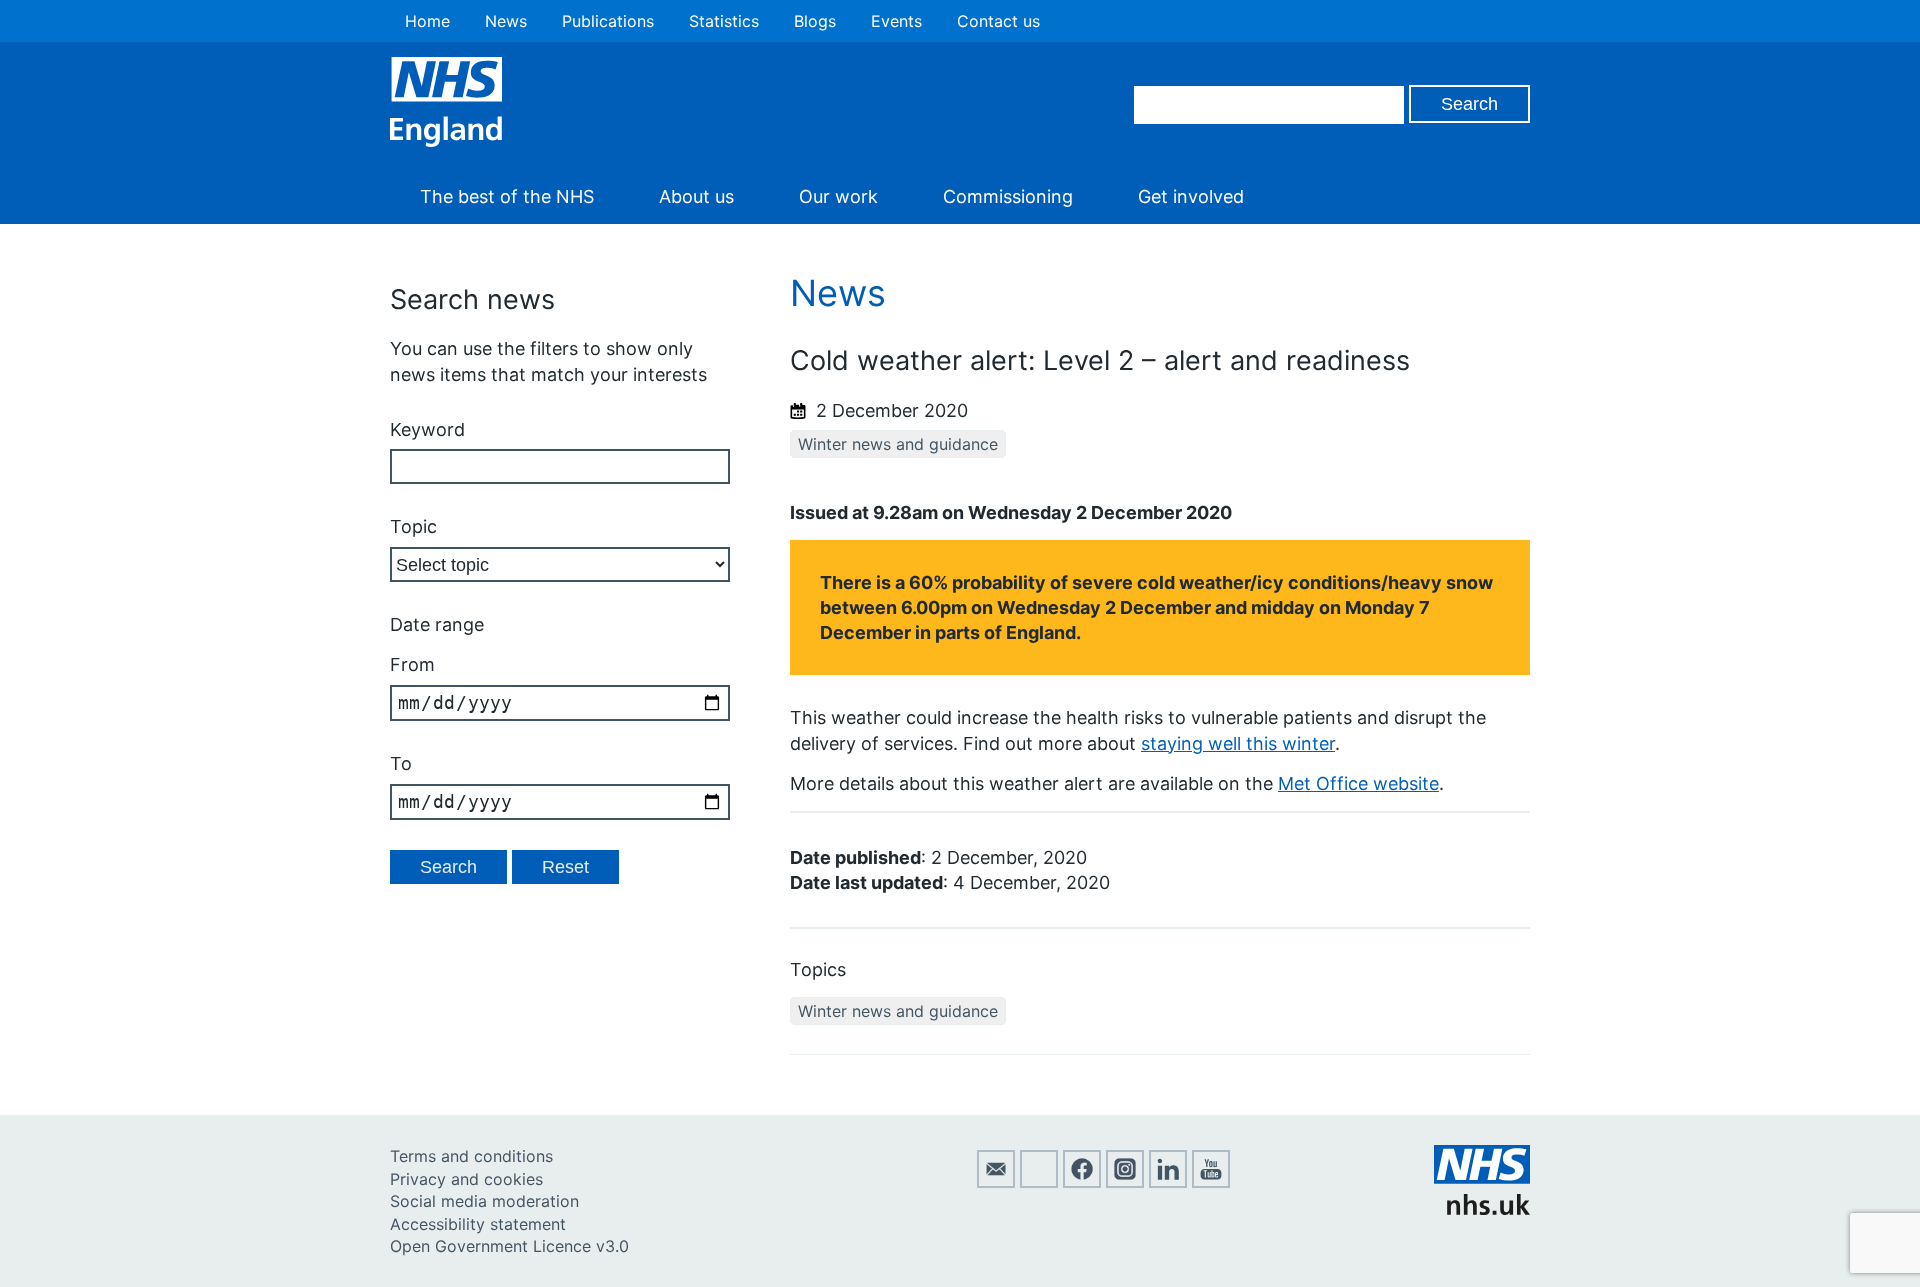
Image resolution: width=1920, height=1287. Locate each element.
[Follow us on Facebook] (1082, 1182)
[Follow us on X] (1039, 1182)
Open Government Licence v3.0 (509, 1246)
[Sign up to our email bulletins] (996, 1182)
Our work (838, 196)
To (401, 763)
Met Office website (1358, 783)
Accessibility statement (478, 1224)
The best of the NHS (507, 196)
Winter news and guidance (898, 444)
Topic (413, 526)
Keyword (427, 429)
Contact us (998, 21)
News (506, 21)
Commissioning (1008, 196)
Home (427, 21)
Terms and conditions (471, 1156)
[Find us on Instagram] (1125, 1182)
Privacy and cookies (466, 1179)
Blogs (815, 21)
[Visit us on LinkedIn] (1168, 1182)
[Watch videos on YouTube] (1211, 1182)
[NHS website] (1482, 1209)
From (412, 664)
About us (696, 196)
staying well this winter (1238, 743)
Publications (608, 21)
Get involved (1191, 196)
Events (896, 21)
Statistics (724, 21)
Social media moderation (484, 1201)
